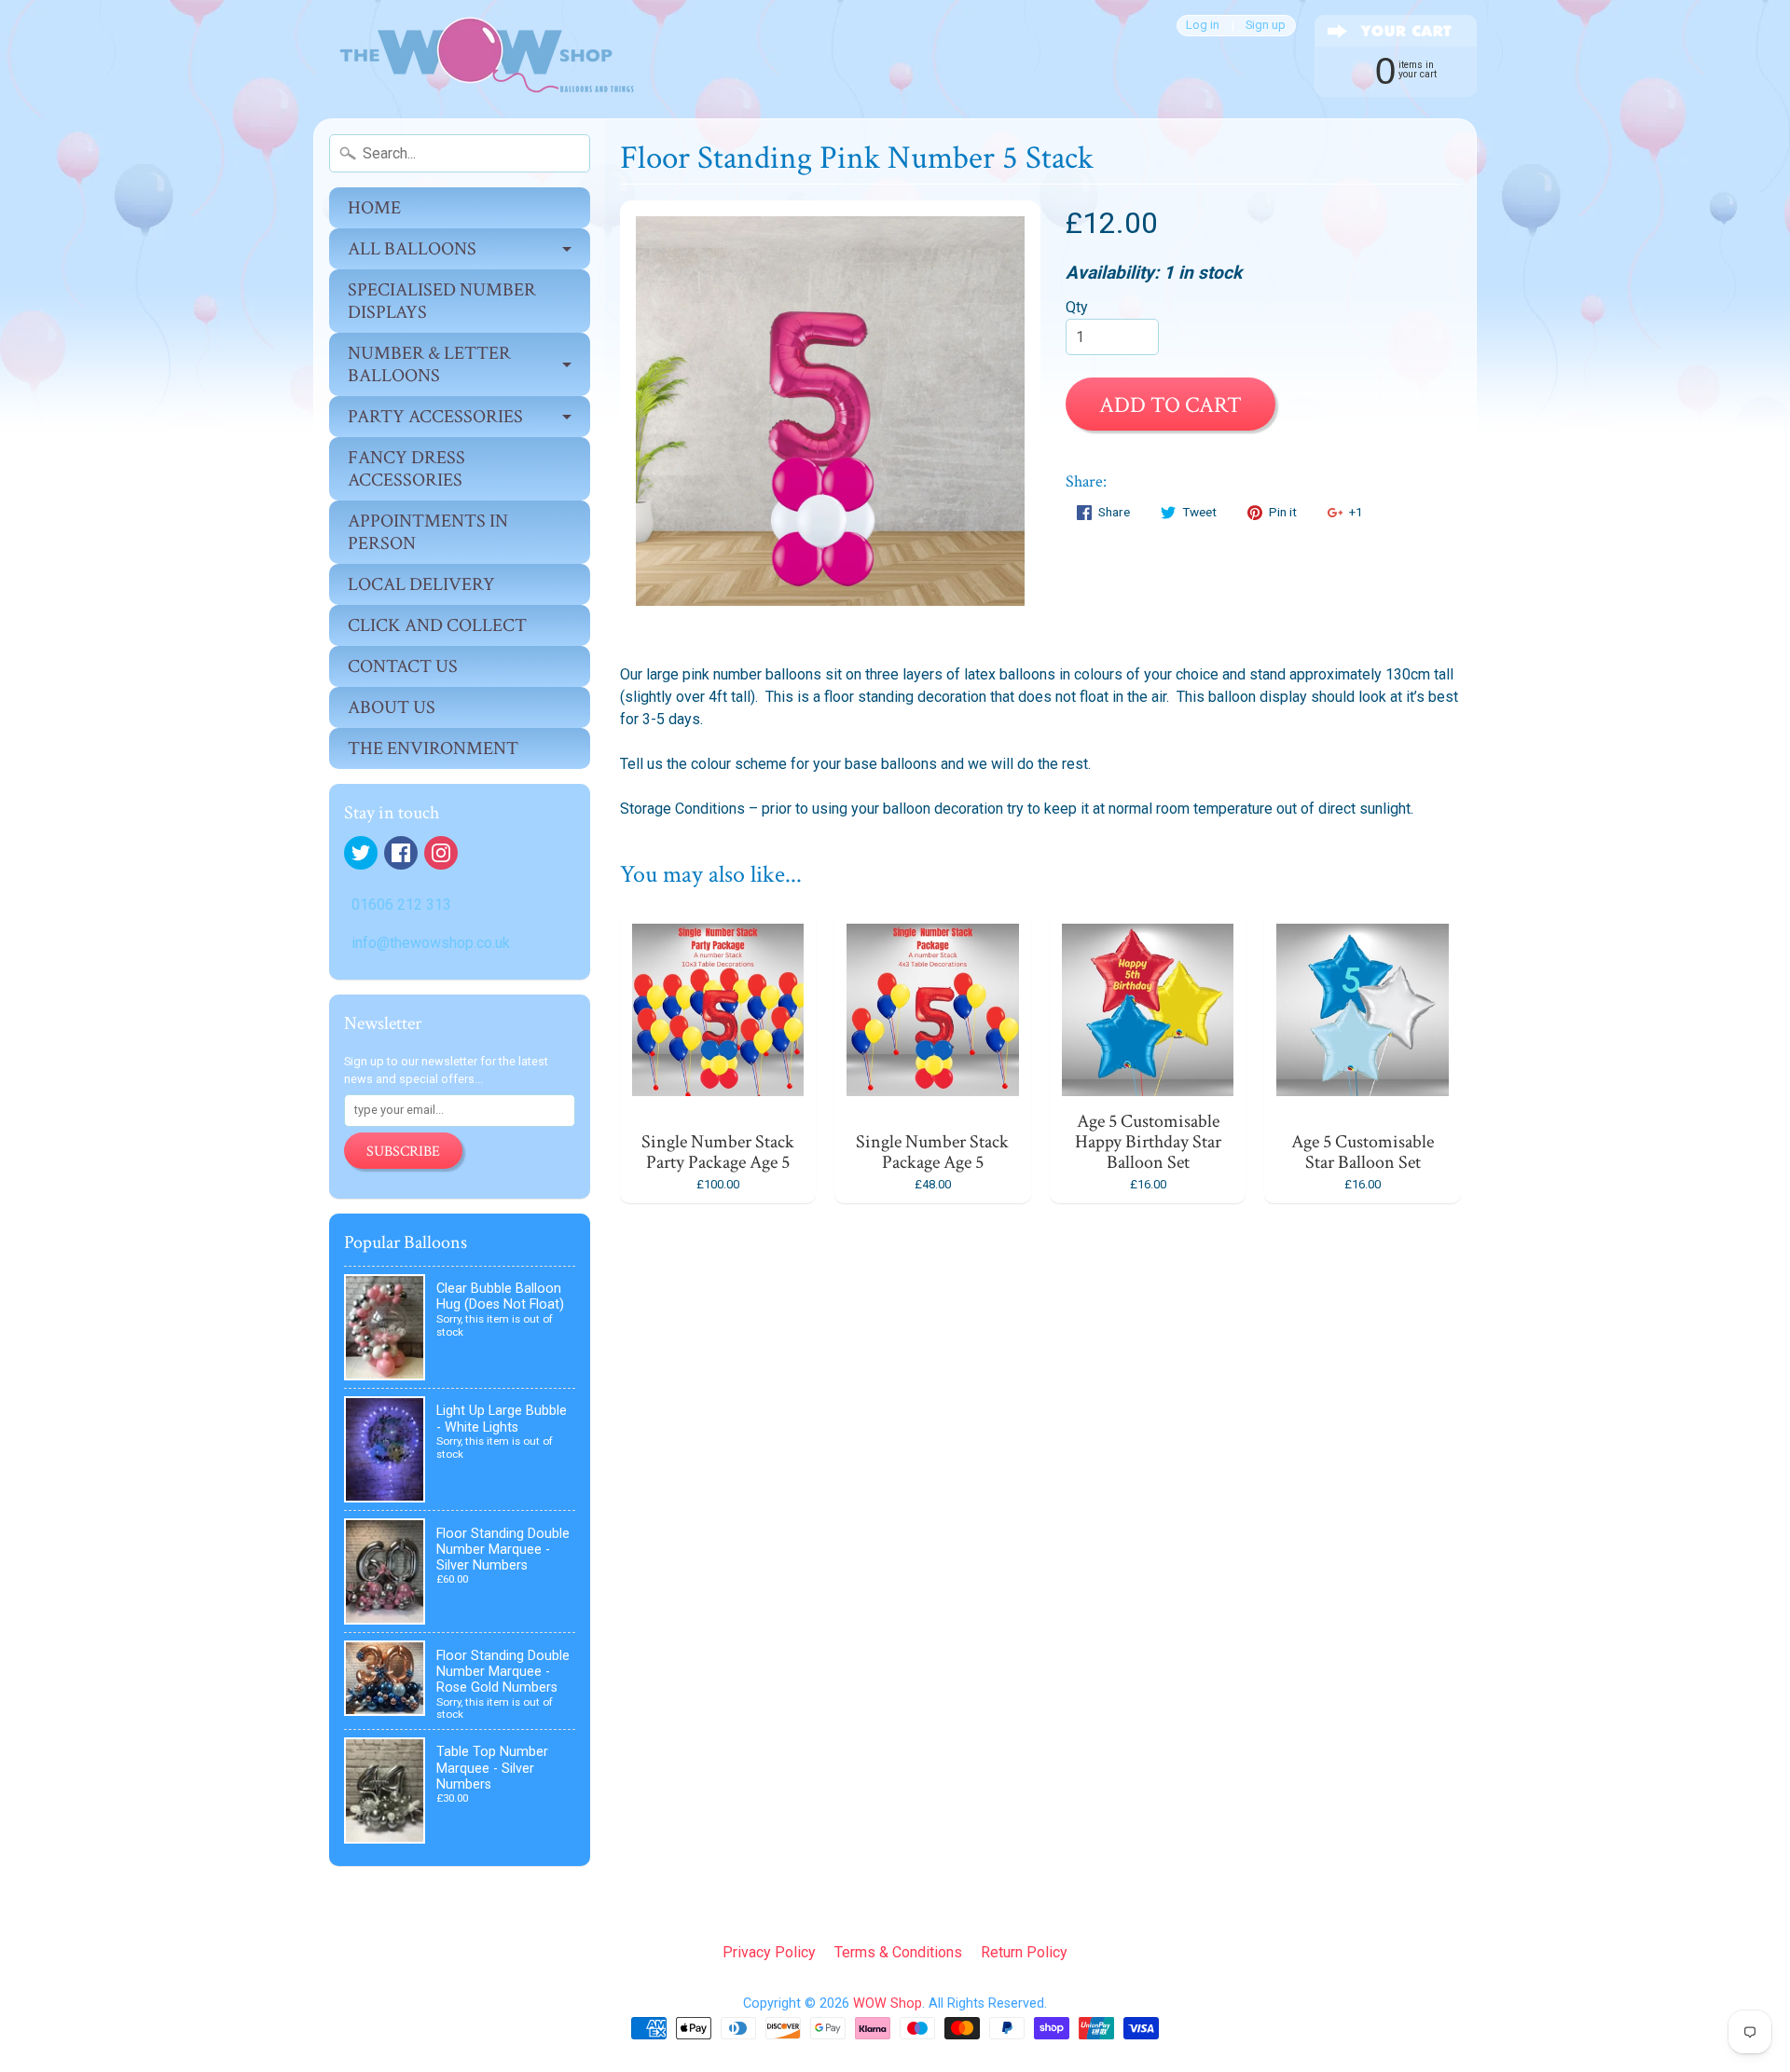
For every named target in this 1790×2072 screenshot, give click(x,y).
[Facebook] (401, 853)
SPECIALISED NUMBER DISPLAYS (442, 301)
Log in (1203, 26)
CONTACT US (403, 666)
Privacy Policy (769, 1952)
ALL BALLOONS (412, 249)
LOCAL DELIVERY (421, 584)
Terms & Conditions (898, 1952)
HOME (374, 208)
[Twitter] (361, 853)
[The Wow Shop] (476, 59)
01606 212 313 (401, 905)
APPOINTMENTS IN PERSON (428, 532)
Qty (1077, 307)
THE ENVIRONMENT (433, 748)
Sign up (1266, 26)
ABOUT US (392, 707)
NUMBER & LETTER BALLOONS (429, 364)
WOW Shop (888, 2003)
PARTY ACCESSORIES (435, 417)
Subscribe (403, 1152)
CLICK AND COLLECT (437, 625)
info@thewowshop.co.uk (431, 943)
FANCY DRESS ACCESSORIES (406, 469)
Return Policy (1024, 1952)
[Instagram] (441, 853)
